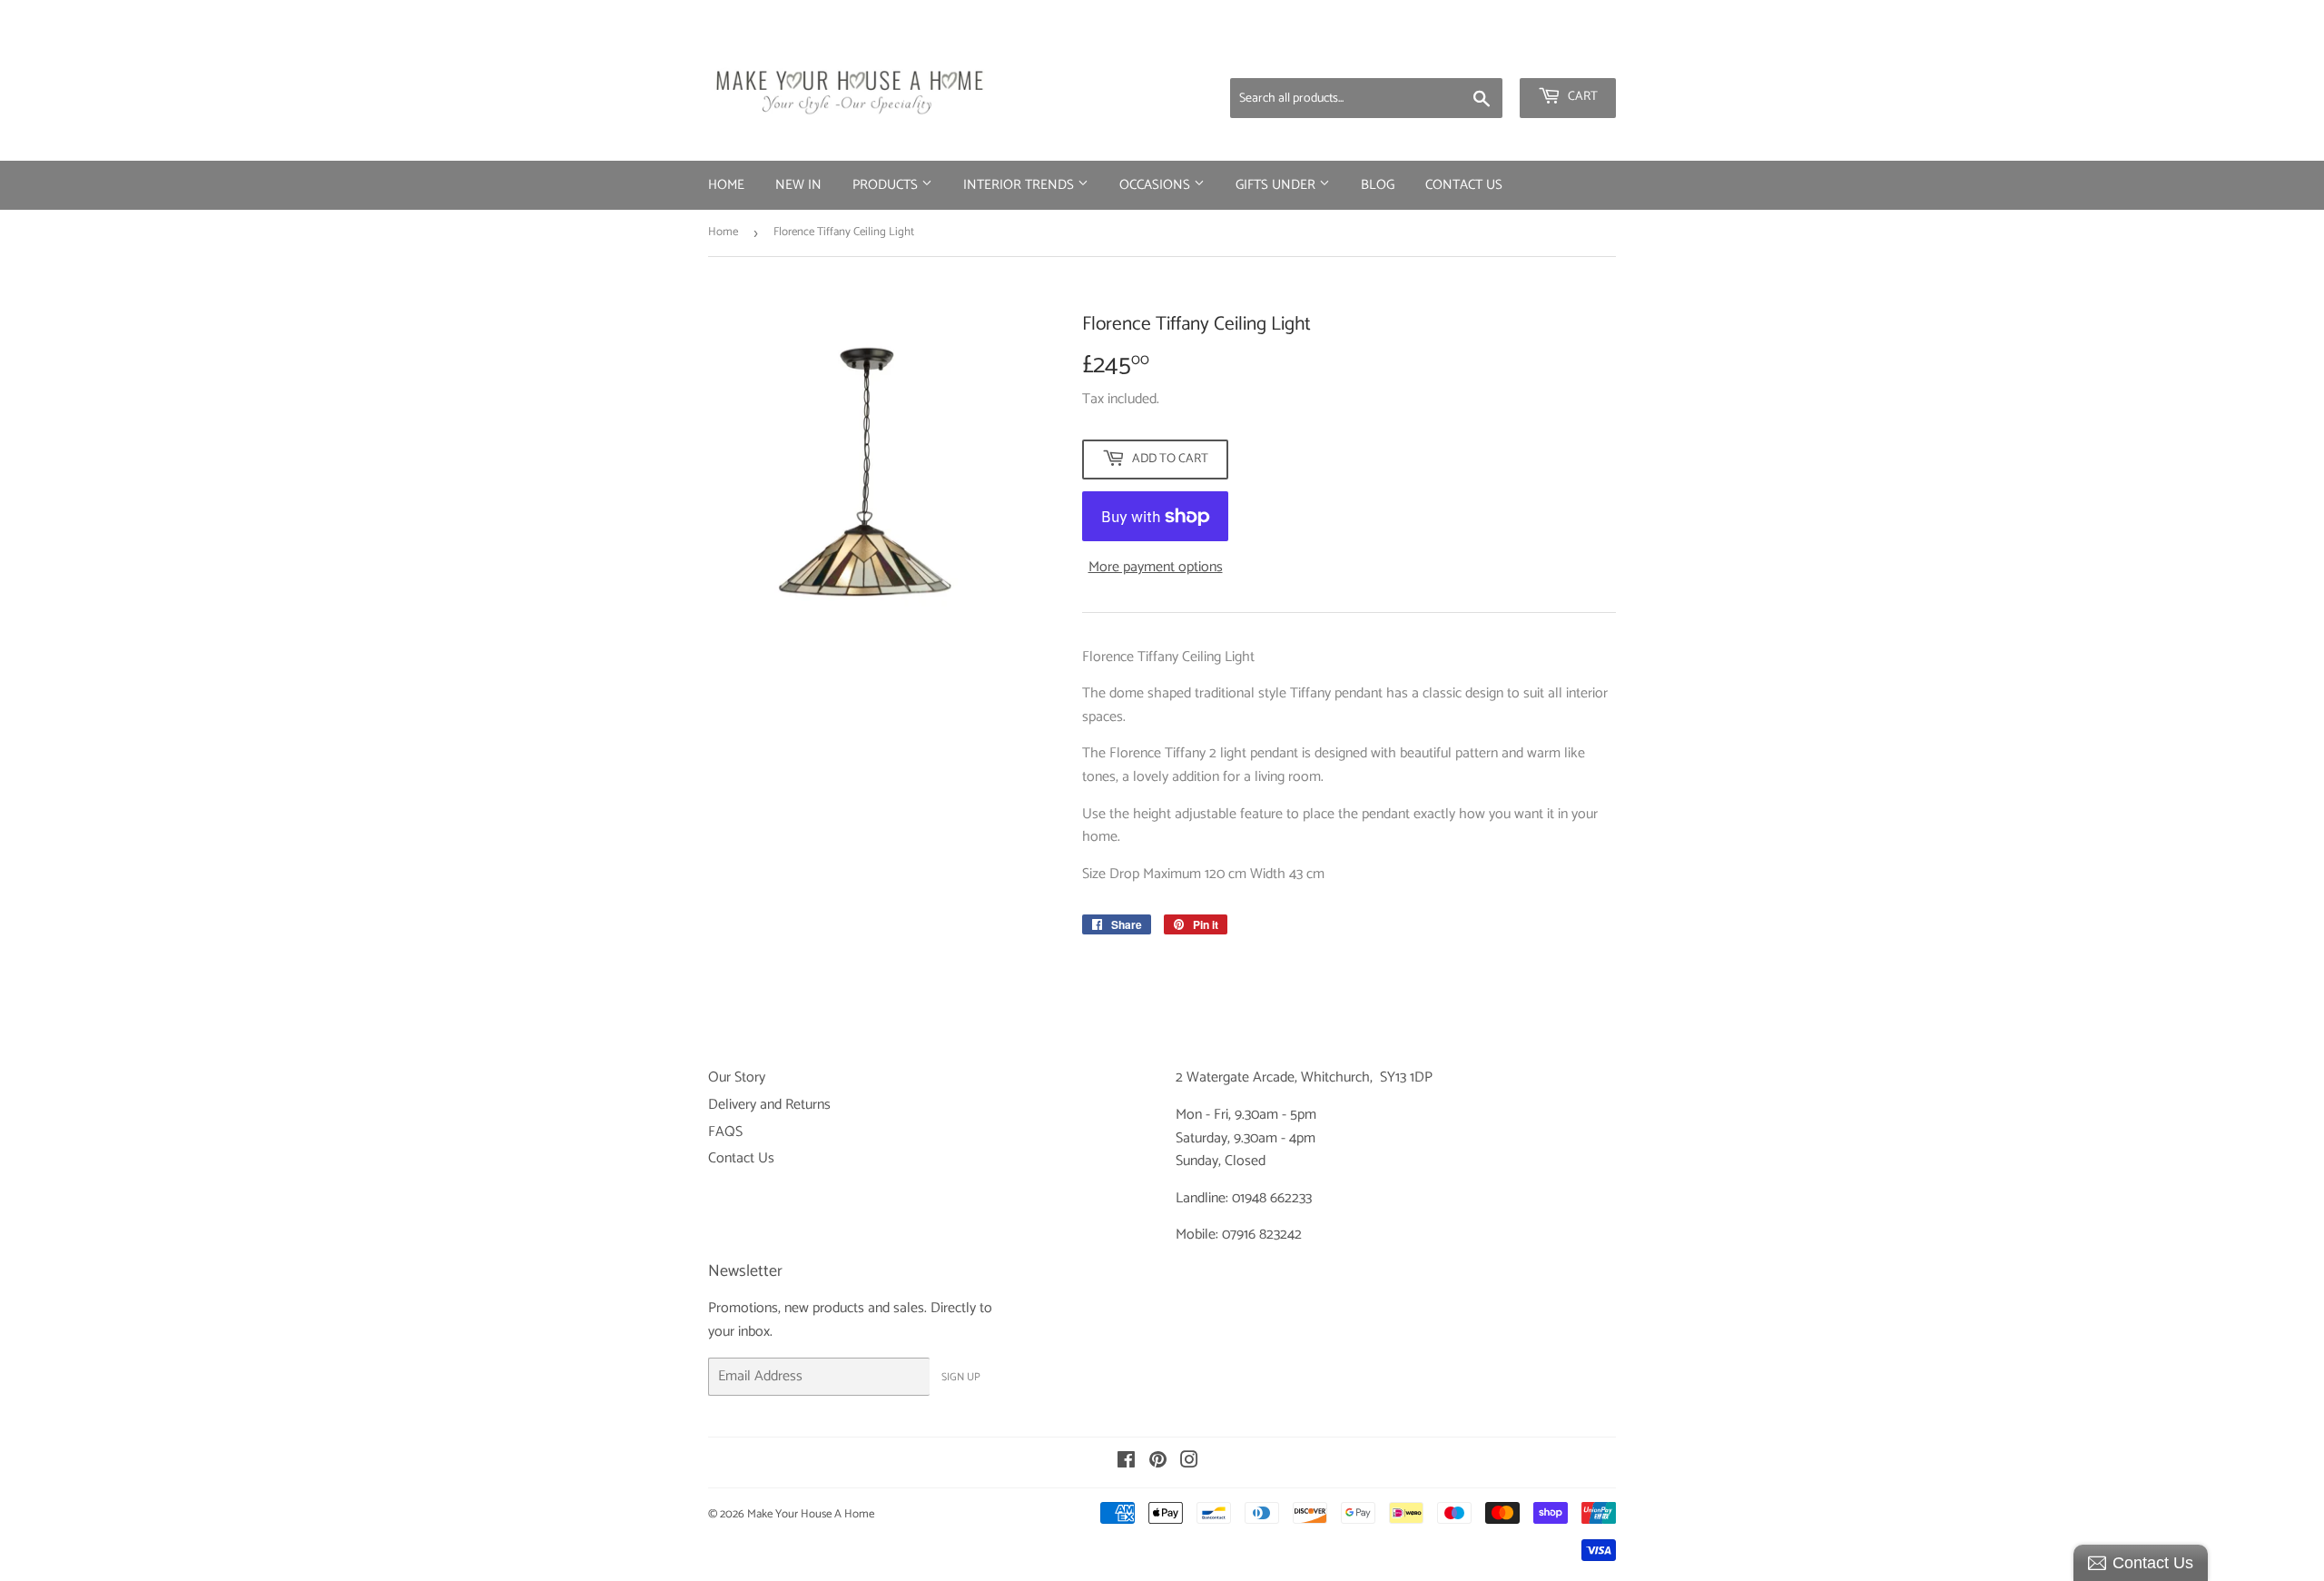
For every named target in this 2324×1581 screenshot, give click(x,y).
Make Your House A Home (811, 1514)
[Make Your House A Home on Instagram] (1189, 1462)
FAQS (725, 1132)
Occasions (1157, 185)
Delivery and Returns (769, 1105)
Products (887, 185)
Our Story (737, 1077)
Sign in (1473, 54)
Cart (1581, 97)
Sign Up (961, 1377)
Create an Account (1566, 54)
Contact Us (1464, 185)
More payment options (1156, 568)
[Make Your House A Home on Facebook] (1126, 1462)
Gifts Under (1277, 185)
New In (798, 185)
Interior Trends (1020, 185)
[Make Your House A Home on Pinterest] (1158, 1462)
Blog (1378, 185)
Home (726, 185)
